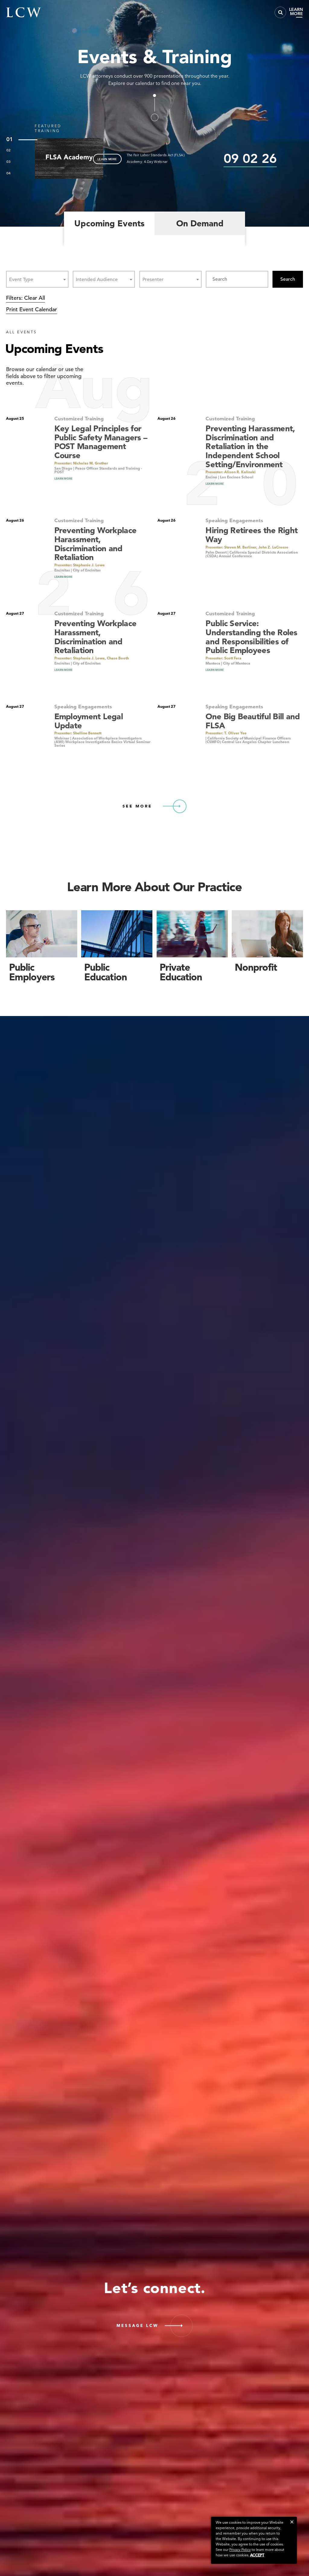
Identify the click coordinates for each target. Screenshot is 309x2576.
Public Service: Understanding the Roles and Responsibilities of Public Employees (251, 637)
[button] (292, 2522)
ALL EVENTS (22, 332)
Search (288, 279)
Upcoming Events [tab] (109, 223)
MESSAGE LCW (137, 2326)
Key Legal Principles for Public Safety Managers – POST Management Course (101, 442)
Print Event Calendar (32, 309)
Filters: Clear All (25, 298)
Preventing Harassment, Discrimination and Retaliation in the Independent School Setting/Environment (250, 446)
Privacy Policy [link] (240, 2550)
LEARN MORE (107, 159)
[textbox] (23, 279)
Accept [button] (257, 2555)
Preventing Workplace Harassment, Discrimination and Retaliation (95, 544)
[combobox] (37, 279)
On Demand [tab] (200, 223)
